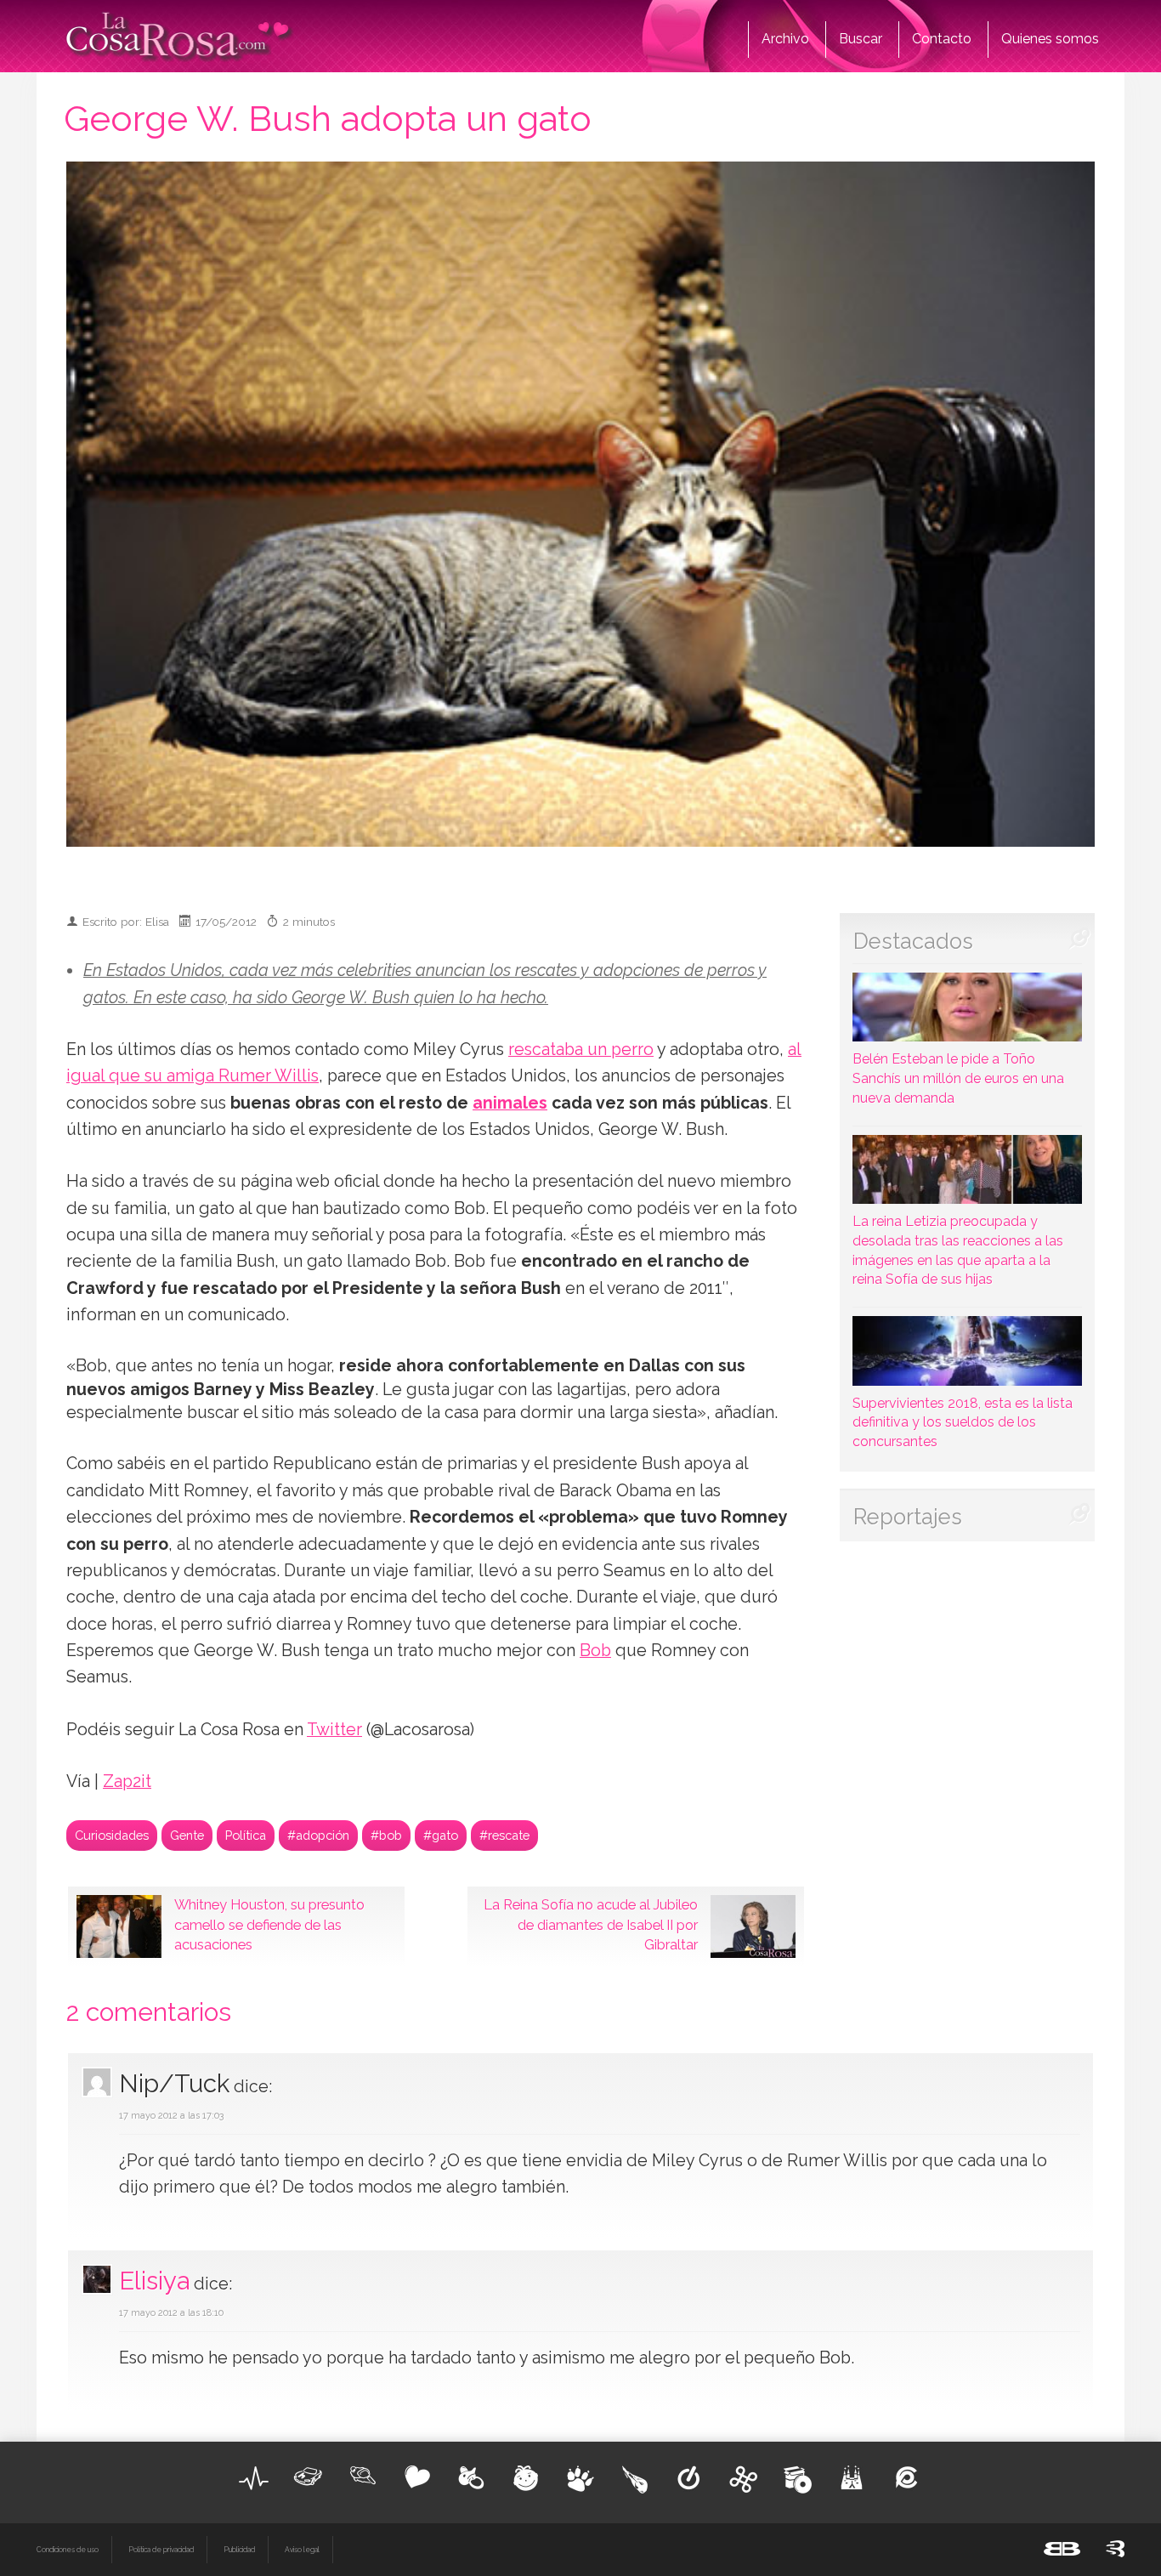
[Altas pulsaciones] (254, 2478)
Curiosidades (112, 1835)
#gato (441, 1835)
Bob (595, 1651)
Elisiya (154, 2281)
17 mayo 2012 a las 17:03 (171, 2116)
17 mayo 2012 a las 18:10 (171, 2313)
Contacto (942, 39)
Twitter (334, 1730)
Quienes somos (1050, 39)
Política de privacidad (161, 2550)
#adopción (318, 1835)
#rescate (504, 1835)
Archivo (785, 39)
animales (510, 1103)
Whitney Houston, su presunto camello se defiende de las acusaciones (269, 1925)
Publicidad (239, 2550)
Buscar (861, 39)
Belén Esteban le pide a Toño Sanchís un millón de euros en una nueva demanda (958, 1078)
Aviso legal (302, 2550)
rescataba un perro (581, 1050)
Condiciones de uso (68, 2550)
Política (246, 1835)
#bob (386, 1835)
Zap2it (127, 1782)
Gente (187, 1835)
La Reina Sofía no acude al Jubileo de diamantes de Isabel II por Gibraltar (591, 1925)
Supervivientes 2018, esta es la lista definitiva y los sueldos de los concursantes (963, 1422)
